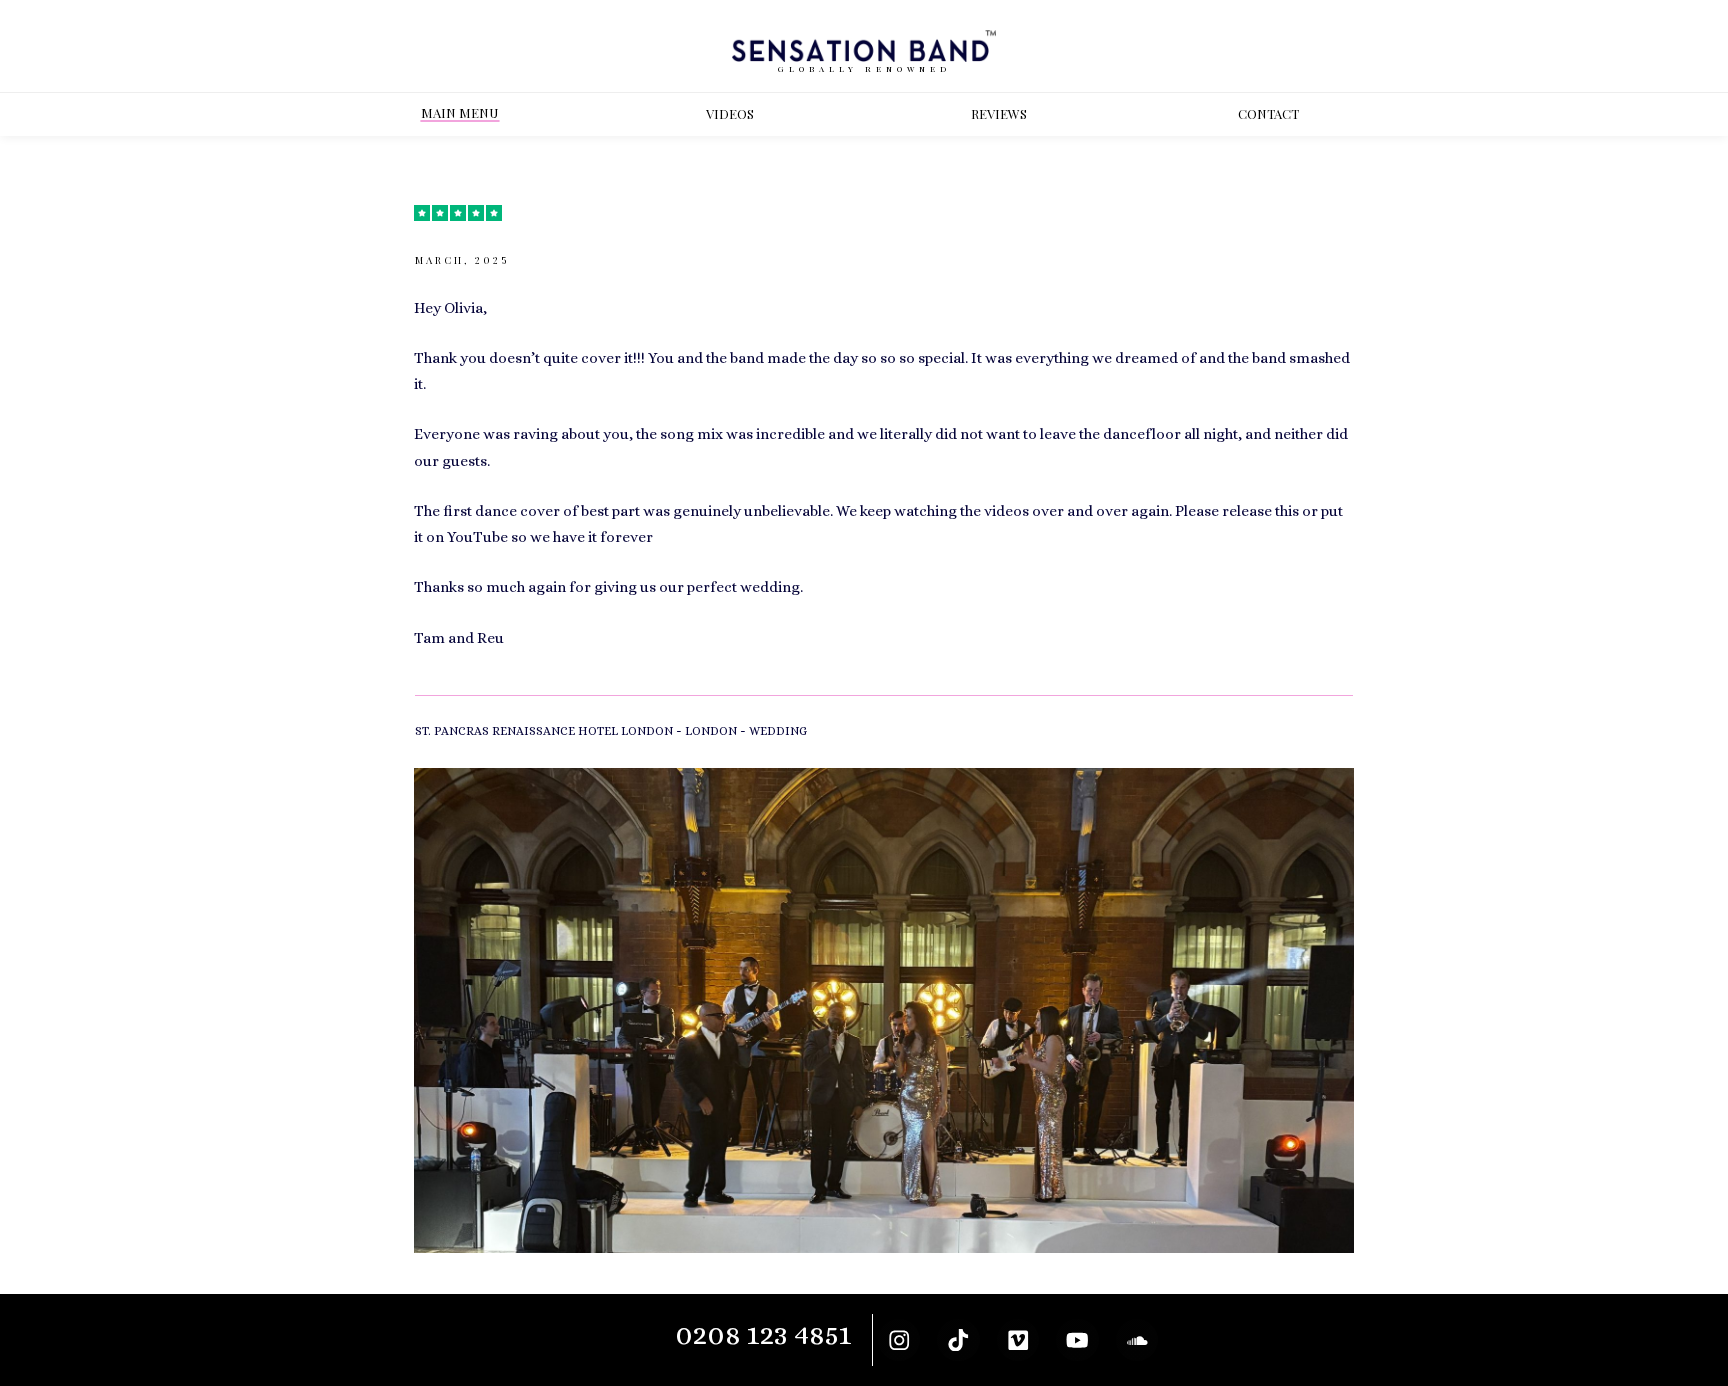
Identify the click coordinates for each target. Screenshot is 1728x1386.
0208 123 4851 (763, 1334)
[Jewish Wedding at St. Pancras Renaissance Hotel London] (884, 1010)
